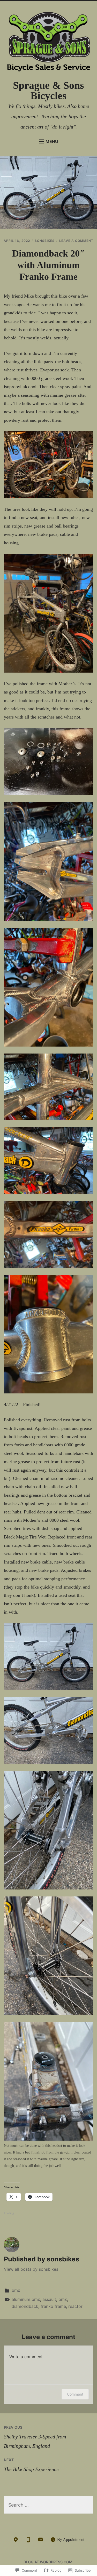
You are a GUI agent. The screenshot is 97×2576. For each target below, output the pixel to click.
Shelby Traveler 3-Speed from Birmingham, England (35, 2437)
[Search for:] (48, 2505)
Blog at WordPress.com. (48, 2562)
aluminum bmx (26, 2299)
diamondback (25, 2306)
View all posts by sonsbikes (31, 2269)
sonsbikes (45, 241)
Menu (52, 141)
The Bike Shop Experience (31, 2465)
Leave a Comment (76, 241)
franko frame (53, 2306)
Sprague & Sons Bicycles (48, 90)
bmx (16, 2290)
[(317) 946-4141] (28, 2541)
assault (49, 2299)
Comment (75, 2394)
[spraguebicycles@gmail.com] (41, 2541)
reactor (75, 2306)
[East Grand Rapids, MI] (16, 2541)
